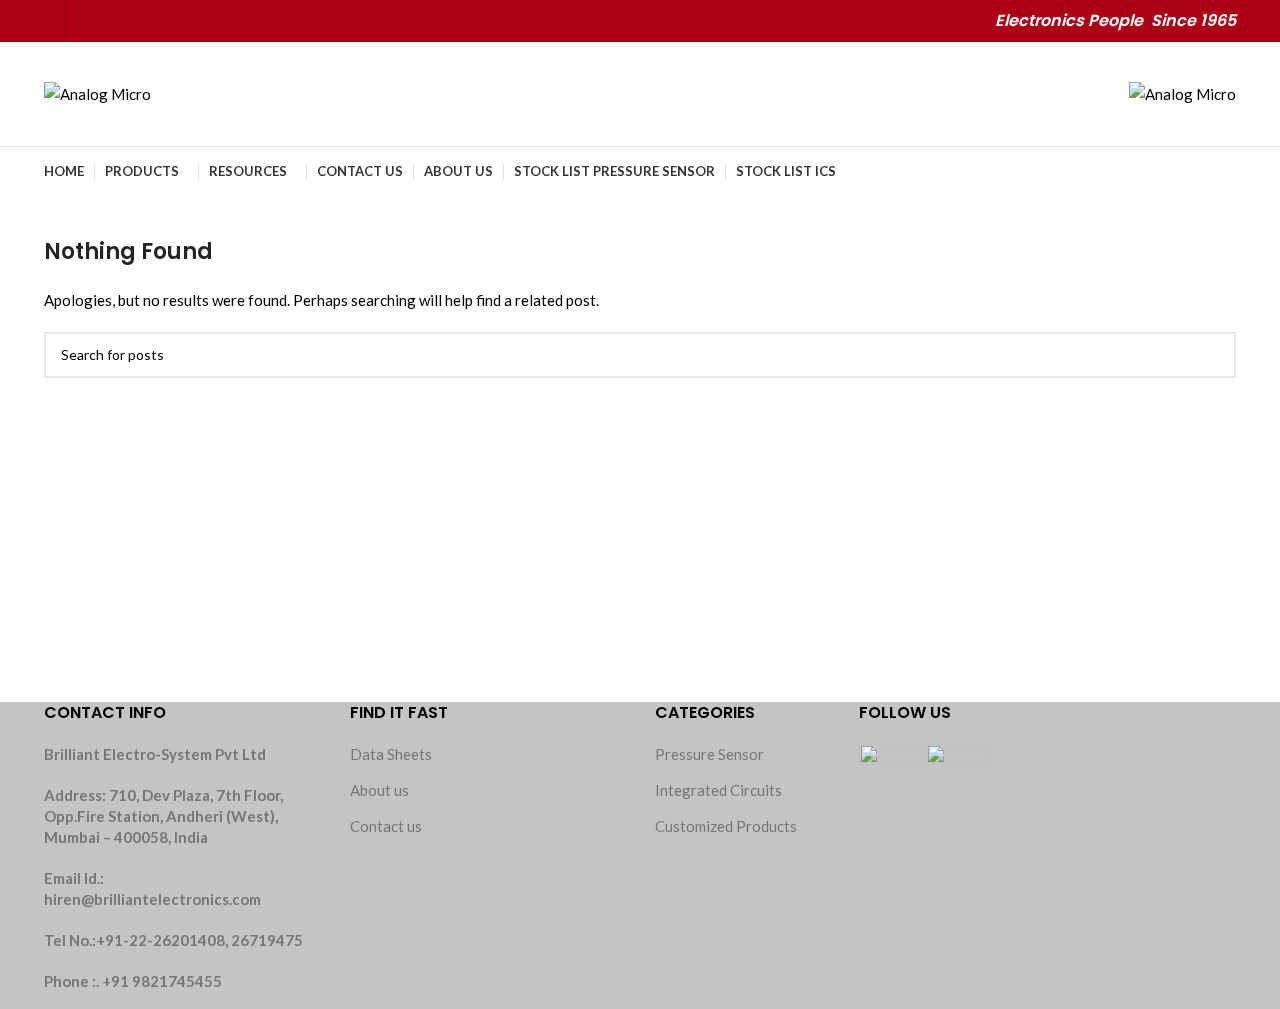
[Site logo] (97, 92)
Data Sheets (391, 754)
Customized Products (726, 826)
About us (379, 790)
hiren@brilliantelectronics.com (152, 899)
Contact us (386, 826)
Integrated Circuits (718, 790)
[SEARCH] (1213, 355)
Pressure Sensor (709, 754)
